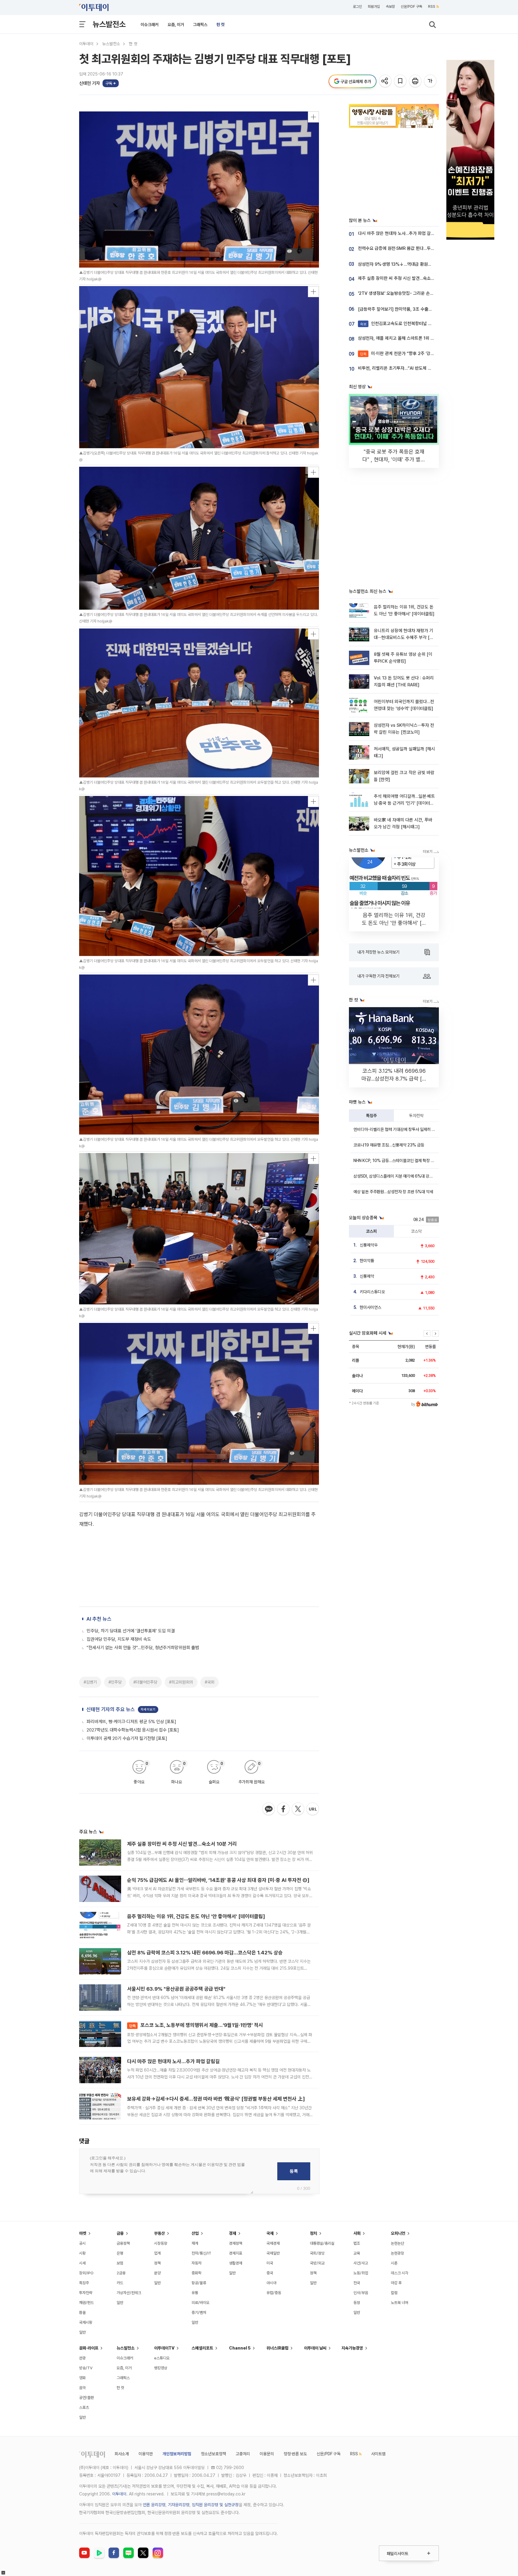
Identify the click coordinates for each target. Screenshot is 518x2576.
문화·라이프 (89, 2348)
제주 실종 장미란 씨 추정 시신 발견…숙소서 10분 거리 (182, 1844)
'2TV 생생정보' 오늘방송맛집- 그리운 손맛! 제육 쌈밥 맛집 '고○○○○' (421, 293)
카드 (120, 2283)
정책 (157, 2263)
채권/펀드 (86, 2303)
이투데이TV (164, 2348)
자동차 (196, 2263)
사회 (357, 2233)
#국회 (210, 1682)
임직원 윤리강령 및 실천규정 (215, 2505)
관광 (82, 2358)
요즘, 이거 (176, 25)
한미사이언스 (371, 1307)
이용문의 (267, 2454)
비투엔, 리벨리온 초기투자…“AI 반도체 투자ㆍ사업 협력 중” (411, 368)
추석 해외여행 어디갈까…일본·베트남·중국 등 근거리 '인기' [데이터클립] (404, 803)
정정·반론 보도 (295, 2454)
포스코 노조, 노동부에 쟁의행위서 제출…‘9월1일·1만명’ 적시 (196, 2025)
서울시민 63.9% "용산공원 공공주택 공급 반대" (176, 1989)
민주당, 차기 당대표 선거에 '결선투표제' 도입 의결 (131, 1631)
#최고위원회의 (181, 1682)
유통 (195, 2293)
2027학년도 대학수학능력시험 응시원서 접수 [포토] (133, 1730)
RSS (432, 7)
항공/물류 (199, 2283)
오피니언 (398, 2233)
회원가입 (374, 7)
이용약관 (146, 2454)
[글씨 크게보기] (431, 81)
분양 (157, 2273)
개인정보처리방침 (177, 2454)
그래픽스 (200, 25)
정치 (314, 2233)
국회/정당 (317, 2253)
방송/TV (86, 2368)
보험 (120, 2263)
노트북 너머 (400, 2303)
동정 (357, 2303)
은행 (120, 2253)
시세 (82, 2263)
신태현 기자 (89, 83)
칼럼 (394, 2293)
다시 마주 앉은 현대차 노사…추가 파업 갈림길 (173, 2061)
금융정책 (123, 2243)
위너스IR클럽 (277, 2348)
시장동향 (161, 2243)
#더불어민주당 (145, 1682)
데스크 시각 (400, 2273)
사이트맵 (378, 2454)
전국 (357, 2283)
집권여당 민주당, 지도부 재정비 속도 (119, 1639)
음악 (82, 2388)
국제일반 (273, 2253)
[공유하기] (386, 81)
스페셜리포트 (202, 2348)
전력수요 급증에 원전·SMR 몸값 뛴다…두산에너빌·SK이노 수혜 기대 (418, 248)
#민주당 (115, 1682)
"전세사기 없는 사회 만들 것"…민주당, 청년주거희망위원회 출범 (143, 1648)
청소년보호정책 (213, 2454)
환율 (82, 2313)
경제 (233, 2233)
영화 (82, 2378)
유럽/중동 (274, 2293)
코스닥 (416, 1231)
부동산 (159, 2233)
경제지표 (236, 2253)
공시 (82, 2243)
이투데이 (86, 44)
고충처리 (243, 2454)
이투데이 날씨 (315, 2348)
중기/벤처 (199, 2313)
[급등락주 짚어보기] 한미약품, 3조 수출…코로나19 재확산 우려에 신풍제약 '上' (428, 309)
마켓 (83, 2233)
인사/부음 (361, 2293)
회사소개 (122, 2454)
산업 (195, 2233)
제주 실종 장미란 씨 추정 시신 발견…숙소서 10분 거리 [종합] (412, 278)
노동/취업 (361, 2273)
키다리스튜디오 (372, 1292)
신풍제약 (367, 1276)
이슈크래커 (150, 25)
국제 (270, 2233)
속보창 (390, 7)
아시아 (271, 2283)
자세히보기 (148, 1709)
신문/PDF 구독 (411, 7)
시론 (394, 2263)
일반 (82, 2332)
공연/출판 (86, 2398)
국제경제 (273, 2243)
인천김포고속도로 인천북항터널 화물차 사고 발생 (409, 324)
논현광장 (397, 2253)
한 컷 (220, 25)
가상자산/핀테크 (129, 2293)
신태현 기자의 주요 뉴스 (111, 1709)
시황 (82, 2253)
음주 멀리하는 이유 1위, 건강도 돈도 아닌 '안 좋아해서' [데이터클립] (196, 1916)
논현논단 (397, 2243)
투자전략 (416, 1116)
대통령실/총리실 (322, 2243)
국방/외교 (317, 2263)
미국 (270, 2263)
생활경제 (236, 2263)
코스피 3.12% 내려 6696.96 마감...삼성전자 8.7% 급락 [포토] (394, 1079)
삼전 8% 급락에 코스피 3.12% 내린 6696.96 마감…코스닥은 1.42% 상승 (205, 1953)
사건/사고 (361, 2263)
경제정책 (236, 2243)
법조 (357, 2243)
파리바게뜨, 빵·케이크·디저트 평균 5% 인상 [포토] (131, 1722)
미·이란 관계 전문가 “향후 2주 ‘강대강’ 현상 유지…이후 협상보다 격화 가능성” (435, 353)
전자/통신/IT (201, 2253)
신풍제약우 (369, 1245)
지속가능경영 (352, 2348)
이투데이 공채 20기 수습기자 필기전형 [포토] (127, 1738)
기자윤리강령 (179, 2505)
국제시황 (86, 2322)
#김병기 (90, 1682)
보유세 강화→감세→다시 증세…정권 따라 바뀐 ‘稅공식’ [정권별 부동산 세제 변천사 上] (216, 2099)
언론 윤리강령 (154, 2505)
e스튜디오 (162, 2358)
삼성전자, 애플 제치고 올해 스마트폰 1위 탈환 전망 (403, 338)
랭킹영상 (161, 2368)
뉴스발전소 (109, 24)
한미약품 (367, 1261)
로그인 (357, 7)
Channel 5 (240, 2348)
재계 (195, 2243)
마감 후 (396, 2283)
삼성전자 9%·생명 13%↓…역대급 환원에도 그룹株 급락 (408, 264)
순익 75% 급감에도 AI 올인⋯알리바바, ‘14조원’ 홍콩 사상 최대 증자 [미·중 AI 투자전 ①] (218, 1880)
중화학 (196, 2273)
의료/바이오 (201, 2303)
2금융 (121, 2273)
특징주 (371, 1116)
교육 (357, 2253)
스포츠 (84, 2407)
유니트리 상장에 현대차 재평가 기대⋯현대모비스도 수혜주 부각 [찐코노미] (404, 638)
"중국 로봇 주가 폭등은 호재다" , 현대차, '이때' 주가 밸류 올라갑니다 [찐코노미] (394, 459)
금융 (120, 2233)
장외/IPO (86, 2273)
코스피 (371, 1231)
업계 (157, 2253)
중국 (270, 2273)
